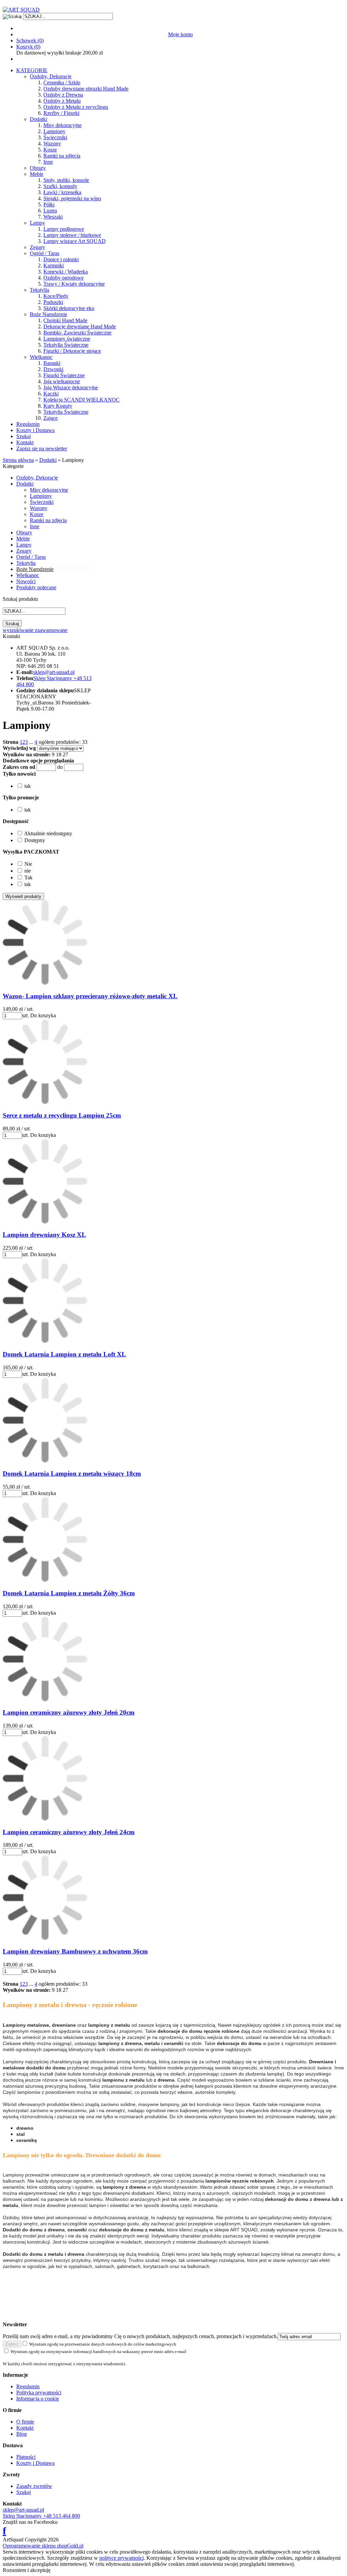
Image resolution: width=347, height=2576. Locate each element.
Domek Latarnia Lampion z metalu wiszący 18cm (72, 1474)
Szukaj (24, 436)
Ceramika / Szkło (62, 83)
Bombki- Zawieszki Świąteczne (77, 333)
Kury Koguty (58, 406)
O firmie (25, 2422)
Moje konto (180, 34)
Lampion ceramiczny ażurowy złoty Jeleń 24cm (69, 1832)
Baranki (52, 363)
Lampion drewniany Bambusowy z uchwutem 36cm (75, 1951)
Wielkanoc (41, 357)
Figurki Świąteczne (64, 375)
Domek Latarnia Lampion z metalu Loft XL (64, 1354)
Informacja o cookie (38, 2399)
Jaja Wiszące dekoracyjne (71, 387)
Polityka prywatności (39, 2393)
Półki (49, 205)
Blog (22, 2434)
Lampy (37, 223)
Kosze (50, 150)
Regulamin (28, 424)
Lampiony (54, 131)
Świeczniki (55, 137)
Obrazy (38, 168)
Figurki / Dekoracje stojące (72, 351)
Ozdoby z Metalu (62, 101)
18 (59, 754)
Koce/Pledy (56, 296)
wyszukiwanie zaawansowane (35, 630)
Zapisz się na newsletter (42, 448)
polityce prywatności (121, 2558)
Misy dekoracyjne (63, 125)
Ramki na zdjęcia (62, 156)
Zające (50, 418)
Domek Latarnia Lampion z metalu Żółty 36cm (69, 1593)
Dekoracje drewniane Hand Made (80, 326)
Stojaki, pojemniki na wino (72, 198)
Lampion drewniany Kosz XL (44, 1235)
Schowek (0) (30, 40)
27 (65, 754)
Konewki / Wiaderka (66, 272)
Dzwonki (53, 369)
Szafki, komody (60, 186)
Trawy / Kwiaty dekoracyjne (74, 284)
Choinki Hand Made (65, 320)
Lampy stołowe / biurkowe (72, 235)
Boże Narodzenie (48, 314)
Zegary (37, 247)
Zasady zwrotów (34, 2486)
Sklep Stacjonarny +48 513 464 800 (41, 2516)
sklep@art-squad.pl (23, 2510)
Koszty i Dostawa (35, 430)
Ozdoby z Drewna (63, 95)
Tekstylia (39, 290)
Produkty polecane (36, 587)
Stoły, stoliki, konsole (66, 180)
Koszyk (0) (28, 47)
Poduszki (53, 302)
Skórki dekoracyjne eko (69, 308)
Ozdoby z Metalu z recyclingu (76, 107)
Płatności (26, 2457)
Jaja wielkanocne (62, 381)
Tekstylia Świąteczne (66, 345)
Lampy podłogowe (64, 229)
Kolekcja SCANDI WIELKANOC (81, 400)
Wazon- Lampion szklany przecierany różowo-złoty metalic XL (90, 996)
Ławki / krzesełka (62, 192)
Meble (37, 174)
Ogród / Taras (45, 253)
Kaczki (51, 394)
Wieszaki (53, 217)
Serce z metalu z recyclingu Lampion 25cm (62, 1115)
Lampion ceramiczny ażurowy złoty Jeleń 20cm (69, 1712)
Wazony (52, 144)
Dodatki (38, 119)
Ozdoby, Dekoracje (51, 76)
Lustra (50, 211)
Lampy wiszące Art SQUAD (75, 241)
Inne (48, 162)
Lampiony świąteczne (67, 339)
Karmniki (54, 265)
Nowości (26, 581)
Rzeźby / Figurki (61, 113)
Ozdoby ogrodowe (64, 278)
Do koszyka (43, 1015)
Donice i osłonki (61, 259)
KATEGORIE (32, 70)
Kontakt (25, 442)
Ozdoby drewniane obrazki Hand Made (86, 89)
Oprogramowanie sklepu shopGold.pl (43, 2546)
